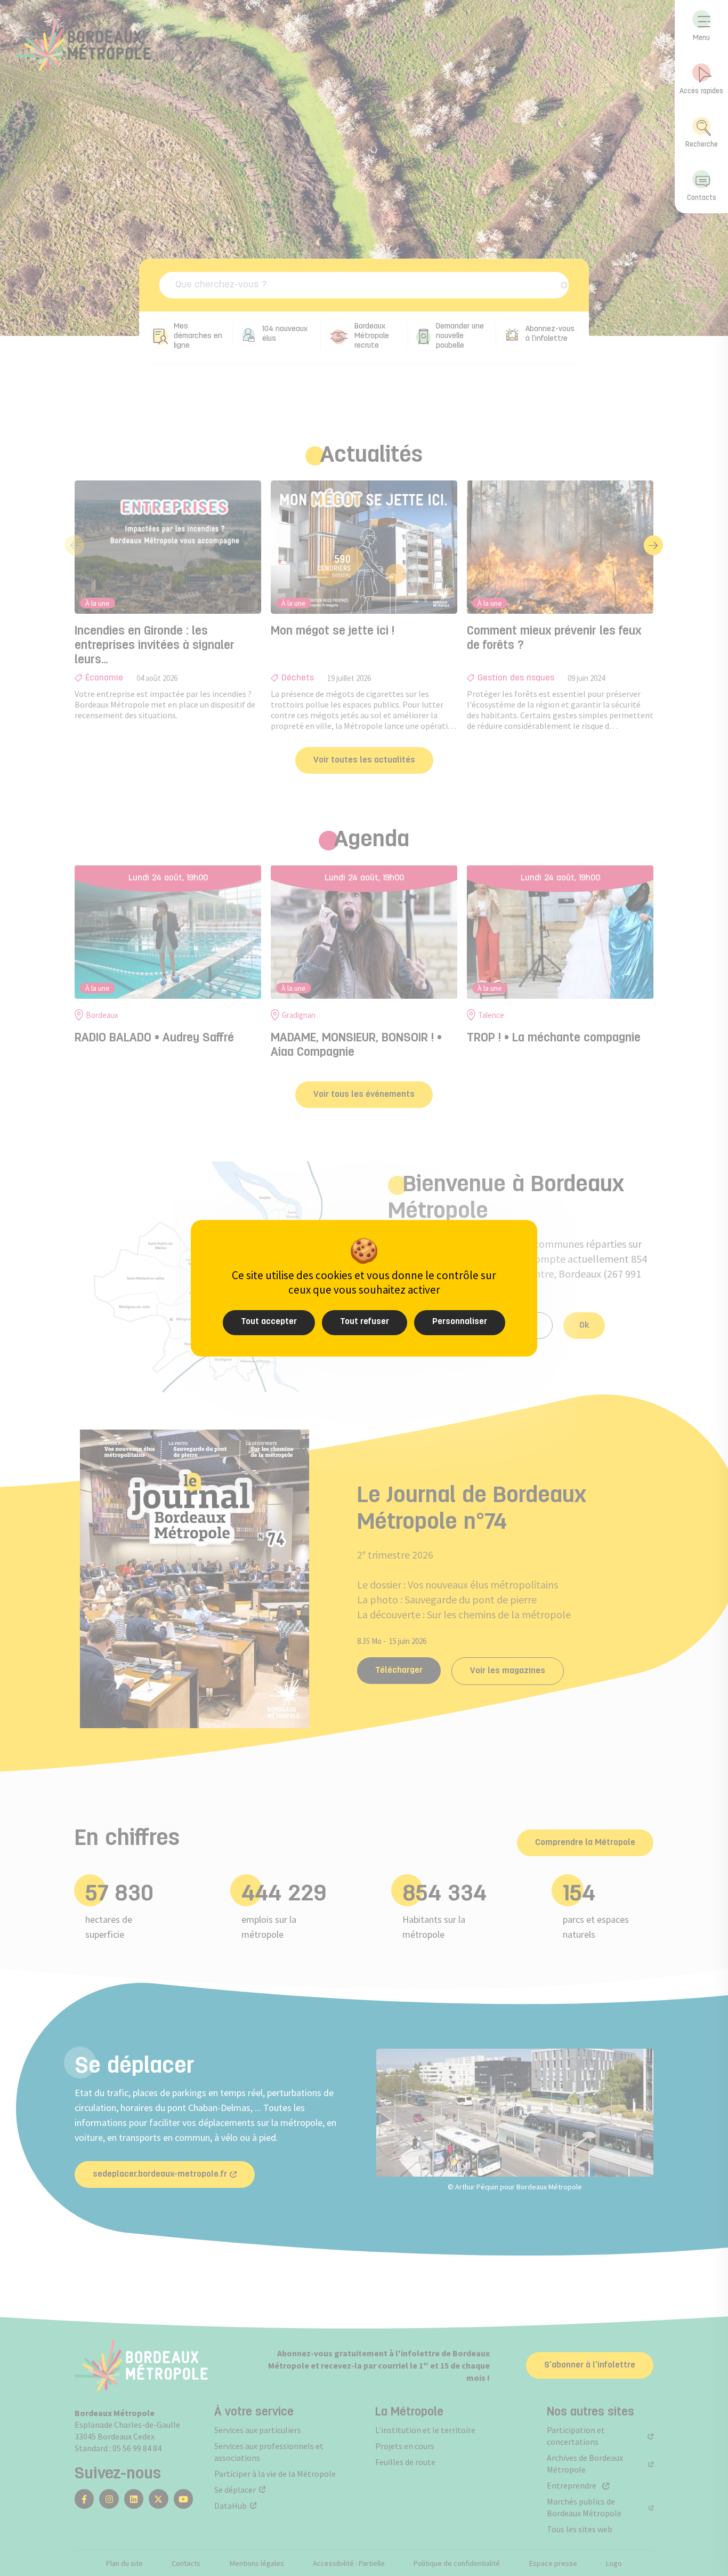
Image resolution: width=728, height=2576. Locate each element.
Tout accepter (269, 1322)
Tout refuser (365, 1322)
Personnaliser (460, 1322)
